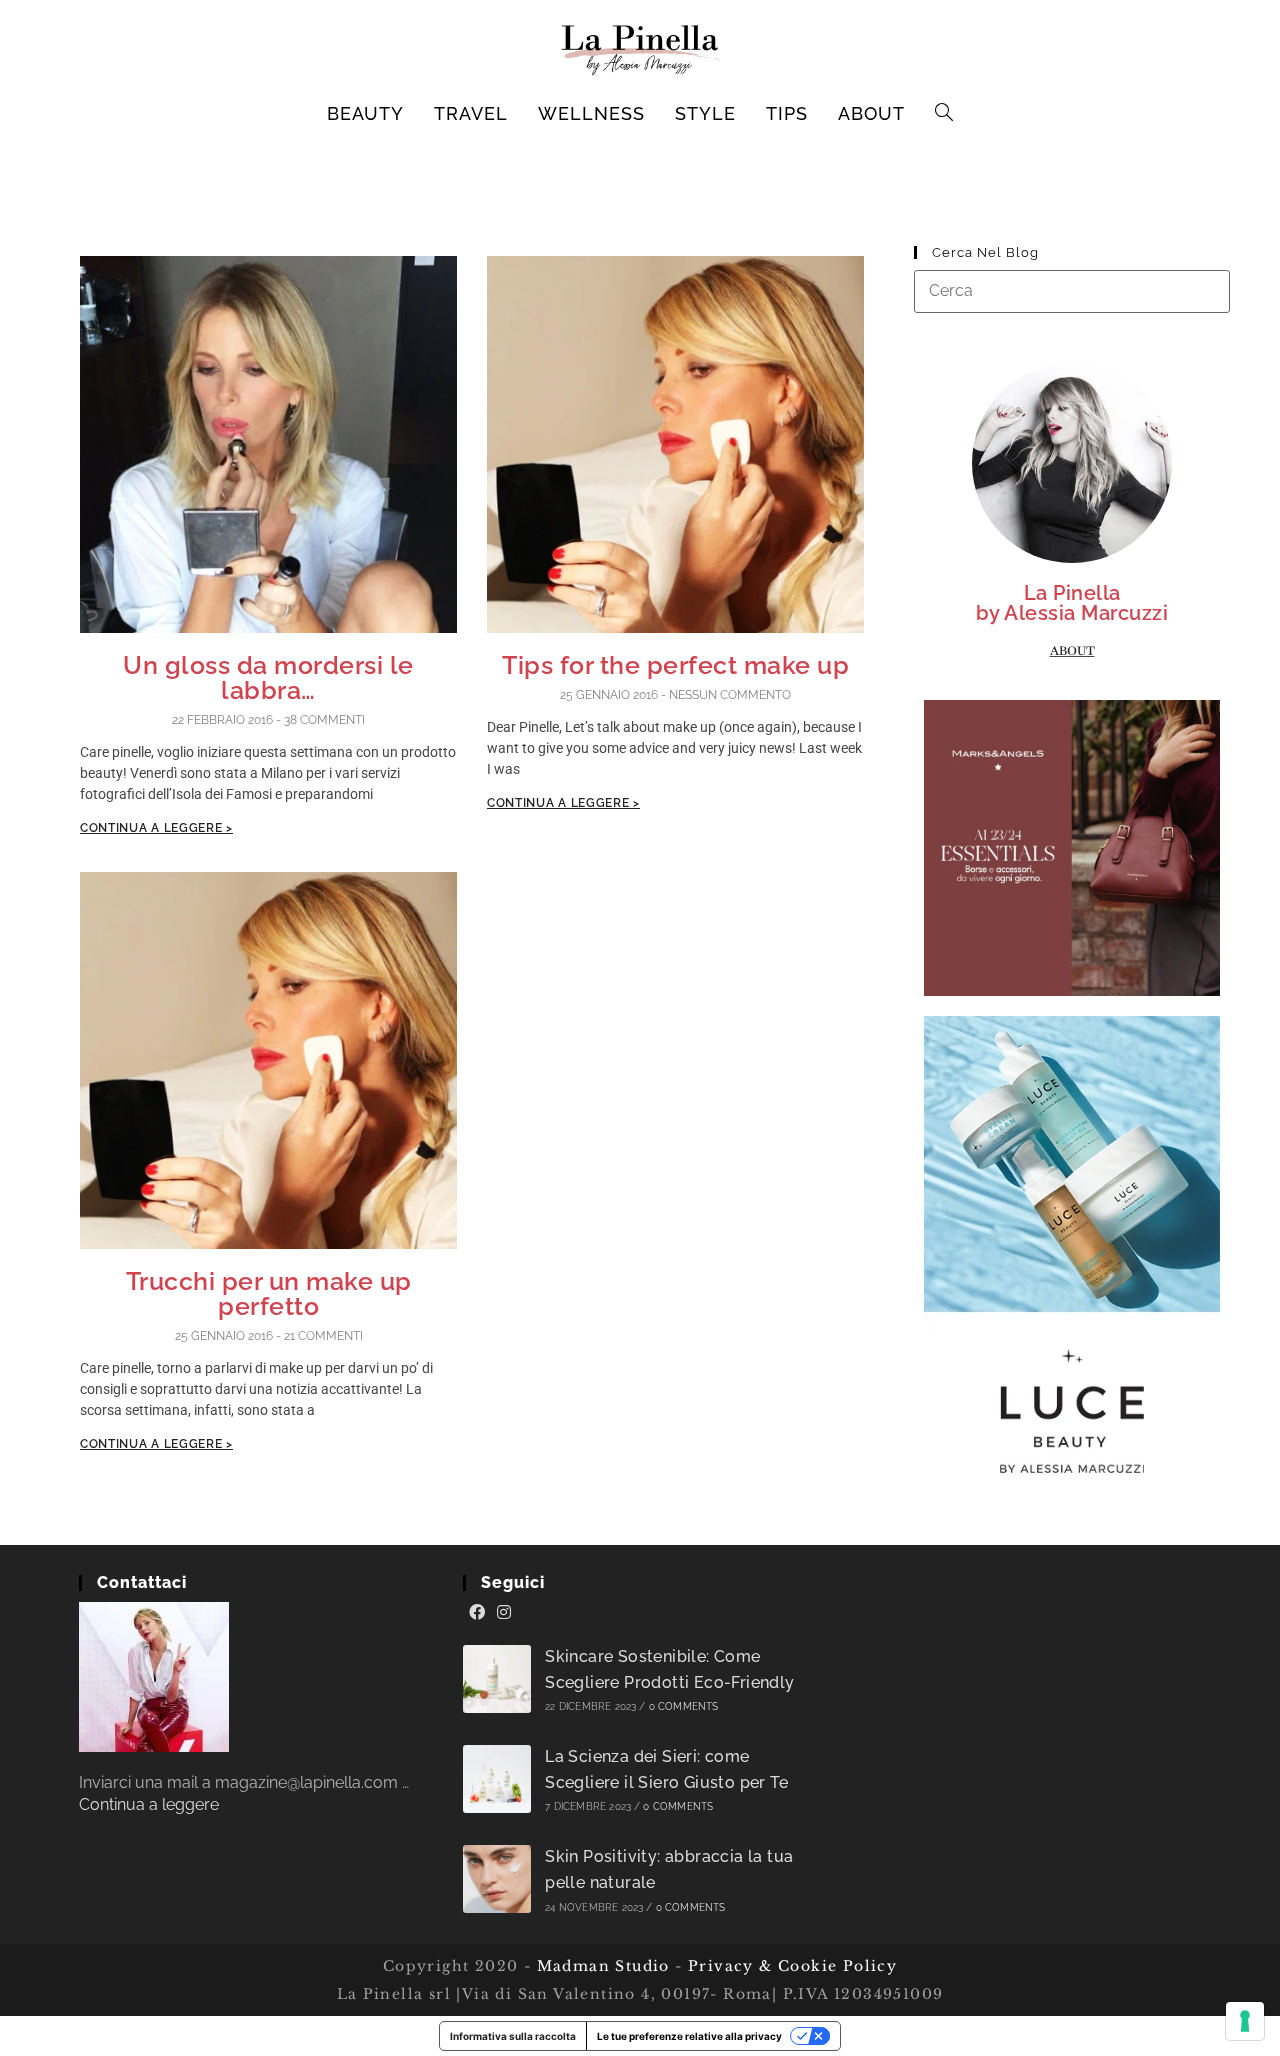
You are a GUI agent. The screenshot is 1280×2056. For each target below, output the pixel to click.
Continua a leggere (149, 1804)
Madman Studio (600, 1966)
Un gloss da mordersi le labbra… (268, 677)
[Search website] (944, 114)
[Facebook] (477, 1613)
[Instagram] (504, 1613)
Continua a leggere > (156, 828)
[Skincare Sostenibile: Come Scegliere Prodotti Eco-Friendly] (497, 1679)
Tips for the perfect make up (675, 665)
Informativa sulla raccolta (513, 2036)
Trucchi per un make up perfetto (269, 1293)
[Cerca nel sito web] (1072, 290)
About (1072, 651)
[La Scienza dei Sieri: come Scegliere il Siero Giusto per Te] (497, 1779)
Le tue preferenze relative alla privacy (689, 2036)
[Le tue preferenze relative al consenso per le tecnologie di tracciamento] (1245, 2021)
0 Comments (684, 1706)
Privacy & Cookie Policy (792, 1966)
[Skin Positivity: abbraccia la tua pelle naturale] (497, 1879)
